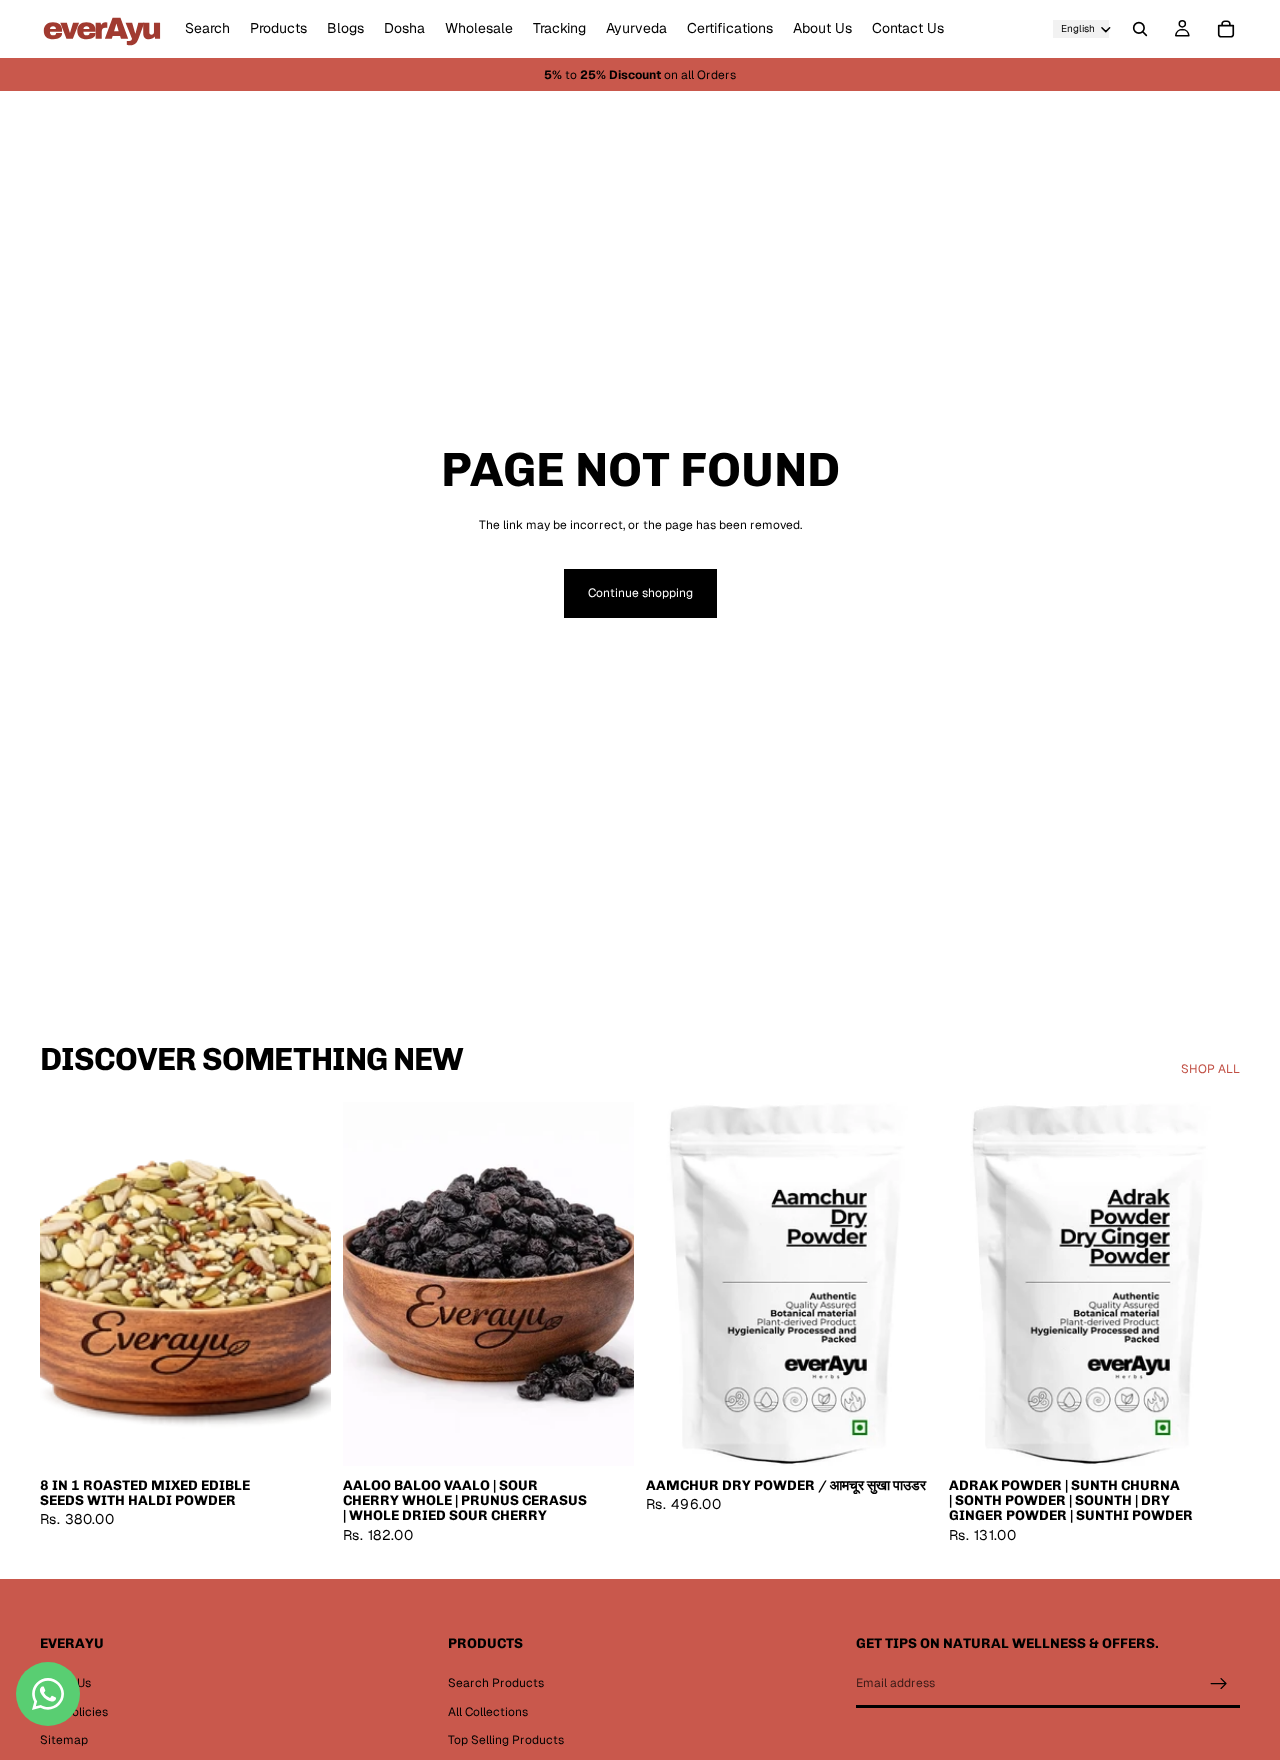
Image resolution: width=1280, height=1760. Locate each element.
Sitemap (64, 1740)
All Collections (488, 1712)
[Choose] (300, 1435)
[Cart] (1226, 29)
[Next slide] (301, 1284)
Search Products (496, 1683)
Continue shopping (640, 593)
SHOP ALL (1210, 1069)
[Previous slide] (70, 1284)
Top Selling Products (506, 1740)
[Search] (1140, 29)
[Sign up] (1219, 1684)
